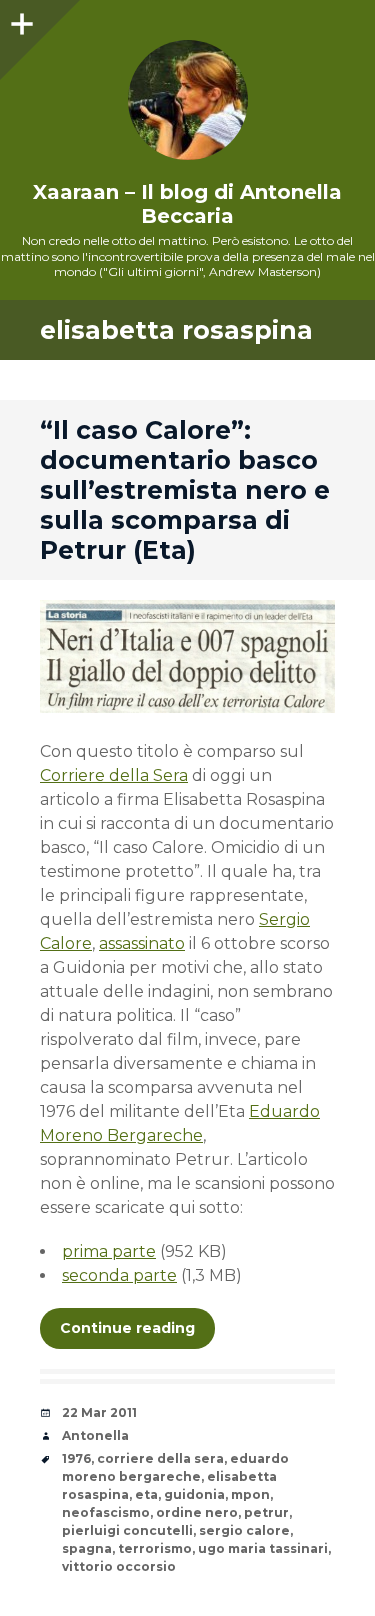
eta (146, 1494)
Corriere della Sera (114, 775)
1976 (76, 1458)
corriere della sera (160, 1458)
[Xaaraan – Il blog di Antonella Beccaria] (187, 100)
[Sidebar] (20, 20)
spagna (87, 1548)
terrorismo (155, 1548)
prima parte (109, 1251)
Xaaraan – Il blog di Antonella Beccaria (187, 204)
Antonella (95, 1435)
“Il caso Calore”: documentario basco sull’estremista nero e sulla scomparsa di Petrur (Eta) (185, 490)
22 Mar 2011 (99, 1412)
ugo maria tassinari (263, 1548)
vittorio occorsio (119, 1566)
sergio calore (244, 1530)
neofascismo (106, 1512)
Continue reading (127, 1328)
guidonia (194, 1494)
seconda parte (119, 1275)
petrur (266, 1512)
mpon (250, 1494)
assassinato (142, 943)
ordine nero (197, 1512)
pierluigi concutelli (127, 1530)
